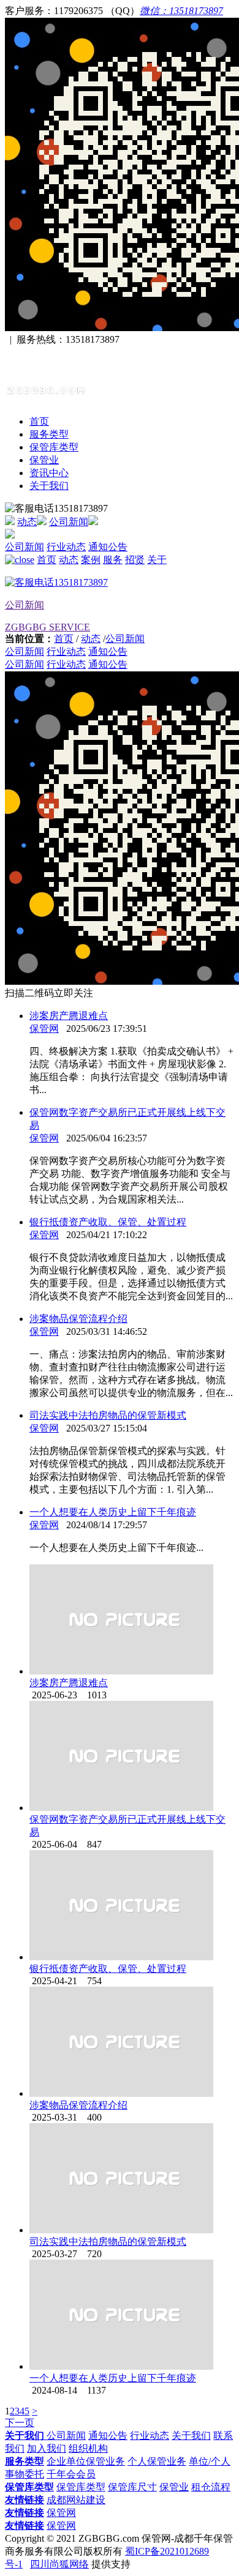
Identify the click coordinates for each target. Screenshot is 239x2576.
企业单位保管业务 (86, 2461)
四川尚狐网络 (59, 2564)
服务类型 (49, 434)
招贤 (135, 560)
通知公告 (108, 547)
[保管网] (81, 390)
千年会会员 (71, 2474)
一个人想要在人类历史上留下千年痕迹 (113, 1512)
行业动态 (66, 547)
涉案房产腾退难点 (69, 1016)
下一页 (20, 2423)
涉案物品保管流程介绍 (78, 1319)
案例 (91, 560)
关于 (157, 560)
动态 (27, 522)
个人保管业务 (157, 2461)
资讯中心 (49, 473)
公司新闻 (69, 522)
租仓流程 (211, 2487)
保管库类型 (54, 447)
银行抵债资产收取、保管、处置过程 (108, 1222)
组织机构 (88, 2448)
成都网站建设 (76, 2500)
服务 (113, 560)
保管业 (44, 460)
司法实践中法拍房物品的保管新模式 (108, 1415)
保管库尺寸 (132, 2487)
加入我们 (47, 2448)
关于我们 (49, 486)
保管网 (44, 1029)
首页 (39, 421)
